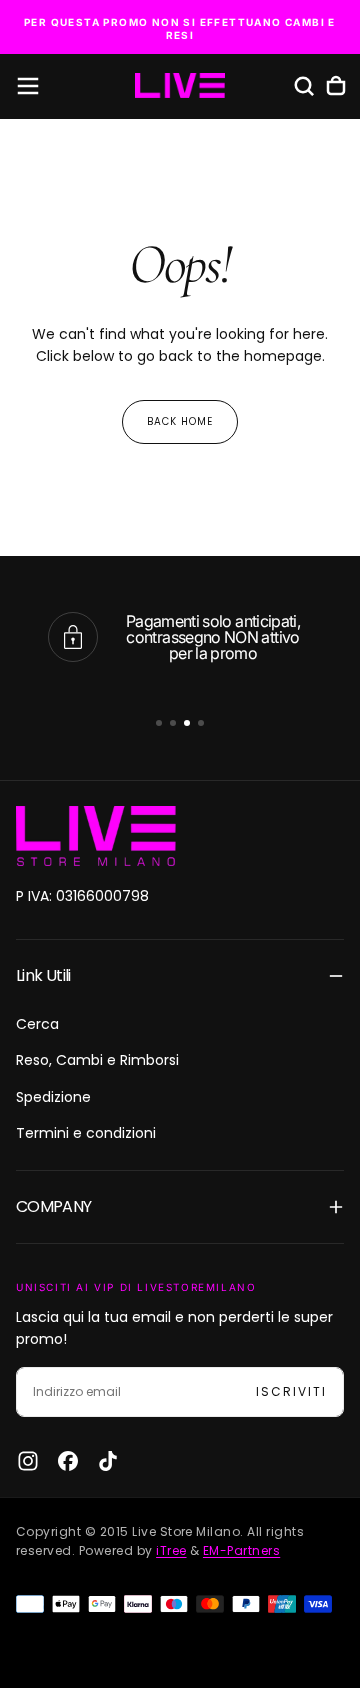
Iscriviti (291, 1391)
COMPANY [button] (54, 1206)
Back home (180, 421)
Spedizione (53, 1097)
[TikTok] (108, 1461)
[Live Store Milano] (96, 835)
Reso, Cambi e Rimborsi (97, 1060)
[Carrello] (336, 86)
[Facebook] (68, 1461)
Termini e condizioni (86, 1133)
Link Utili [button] (43, 975)
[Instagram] (28, 1461)
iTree (171, 1550)
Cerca (37, 1024)
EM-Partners (241, 1550)
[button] (28, 86)
